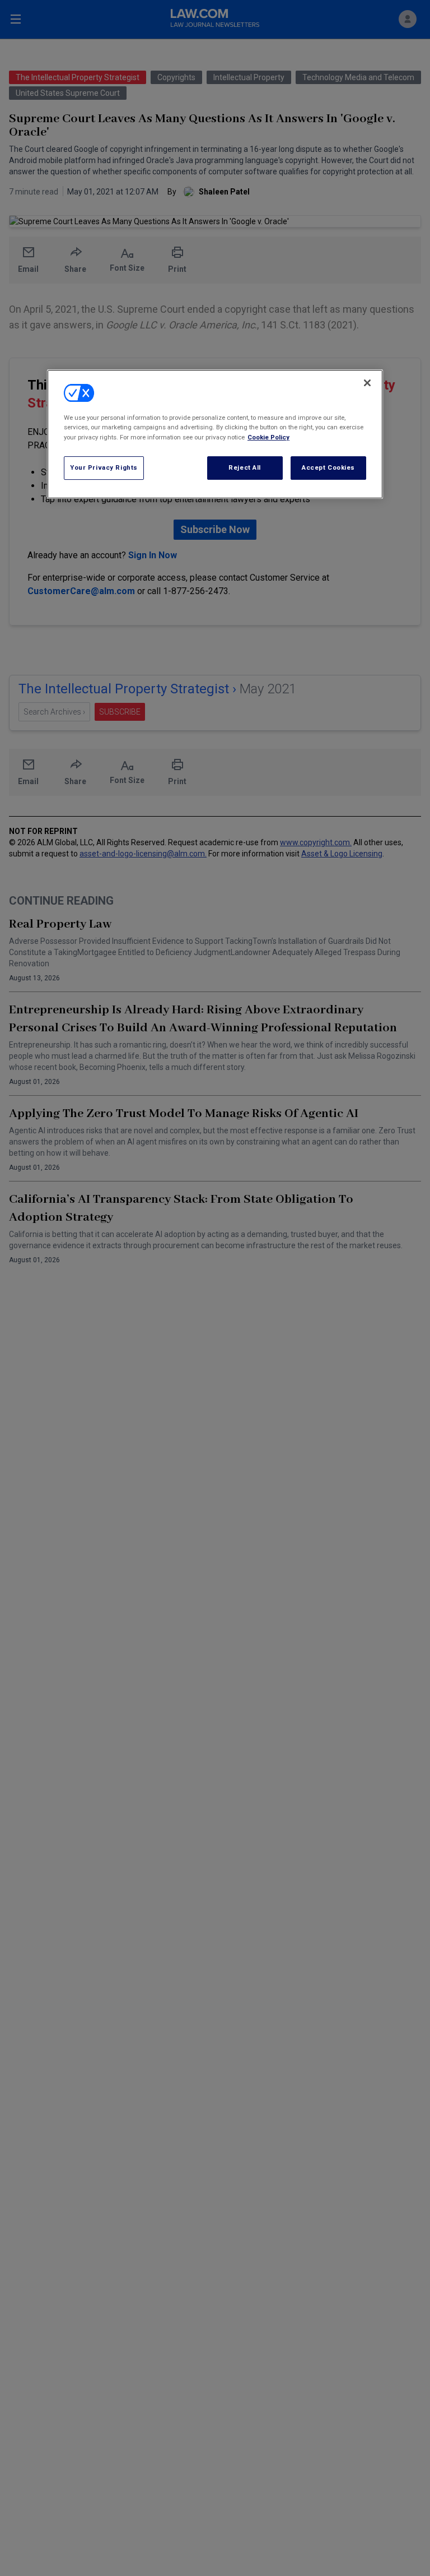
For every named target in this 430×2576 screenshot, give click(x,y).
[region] (215, 434)
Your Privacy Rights (104, 467)
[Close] (367, 383)
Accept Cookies (328, 467)
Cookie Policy (268, 437)
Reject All (245, 467)
